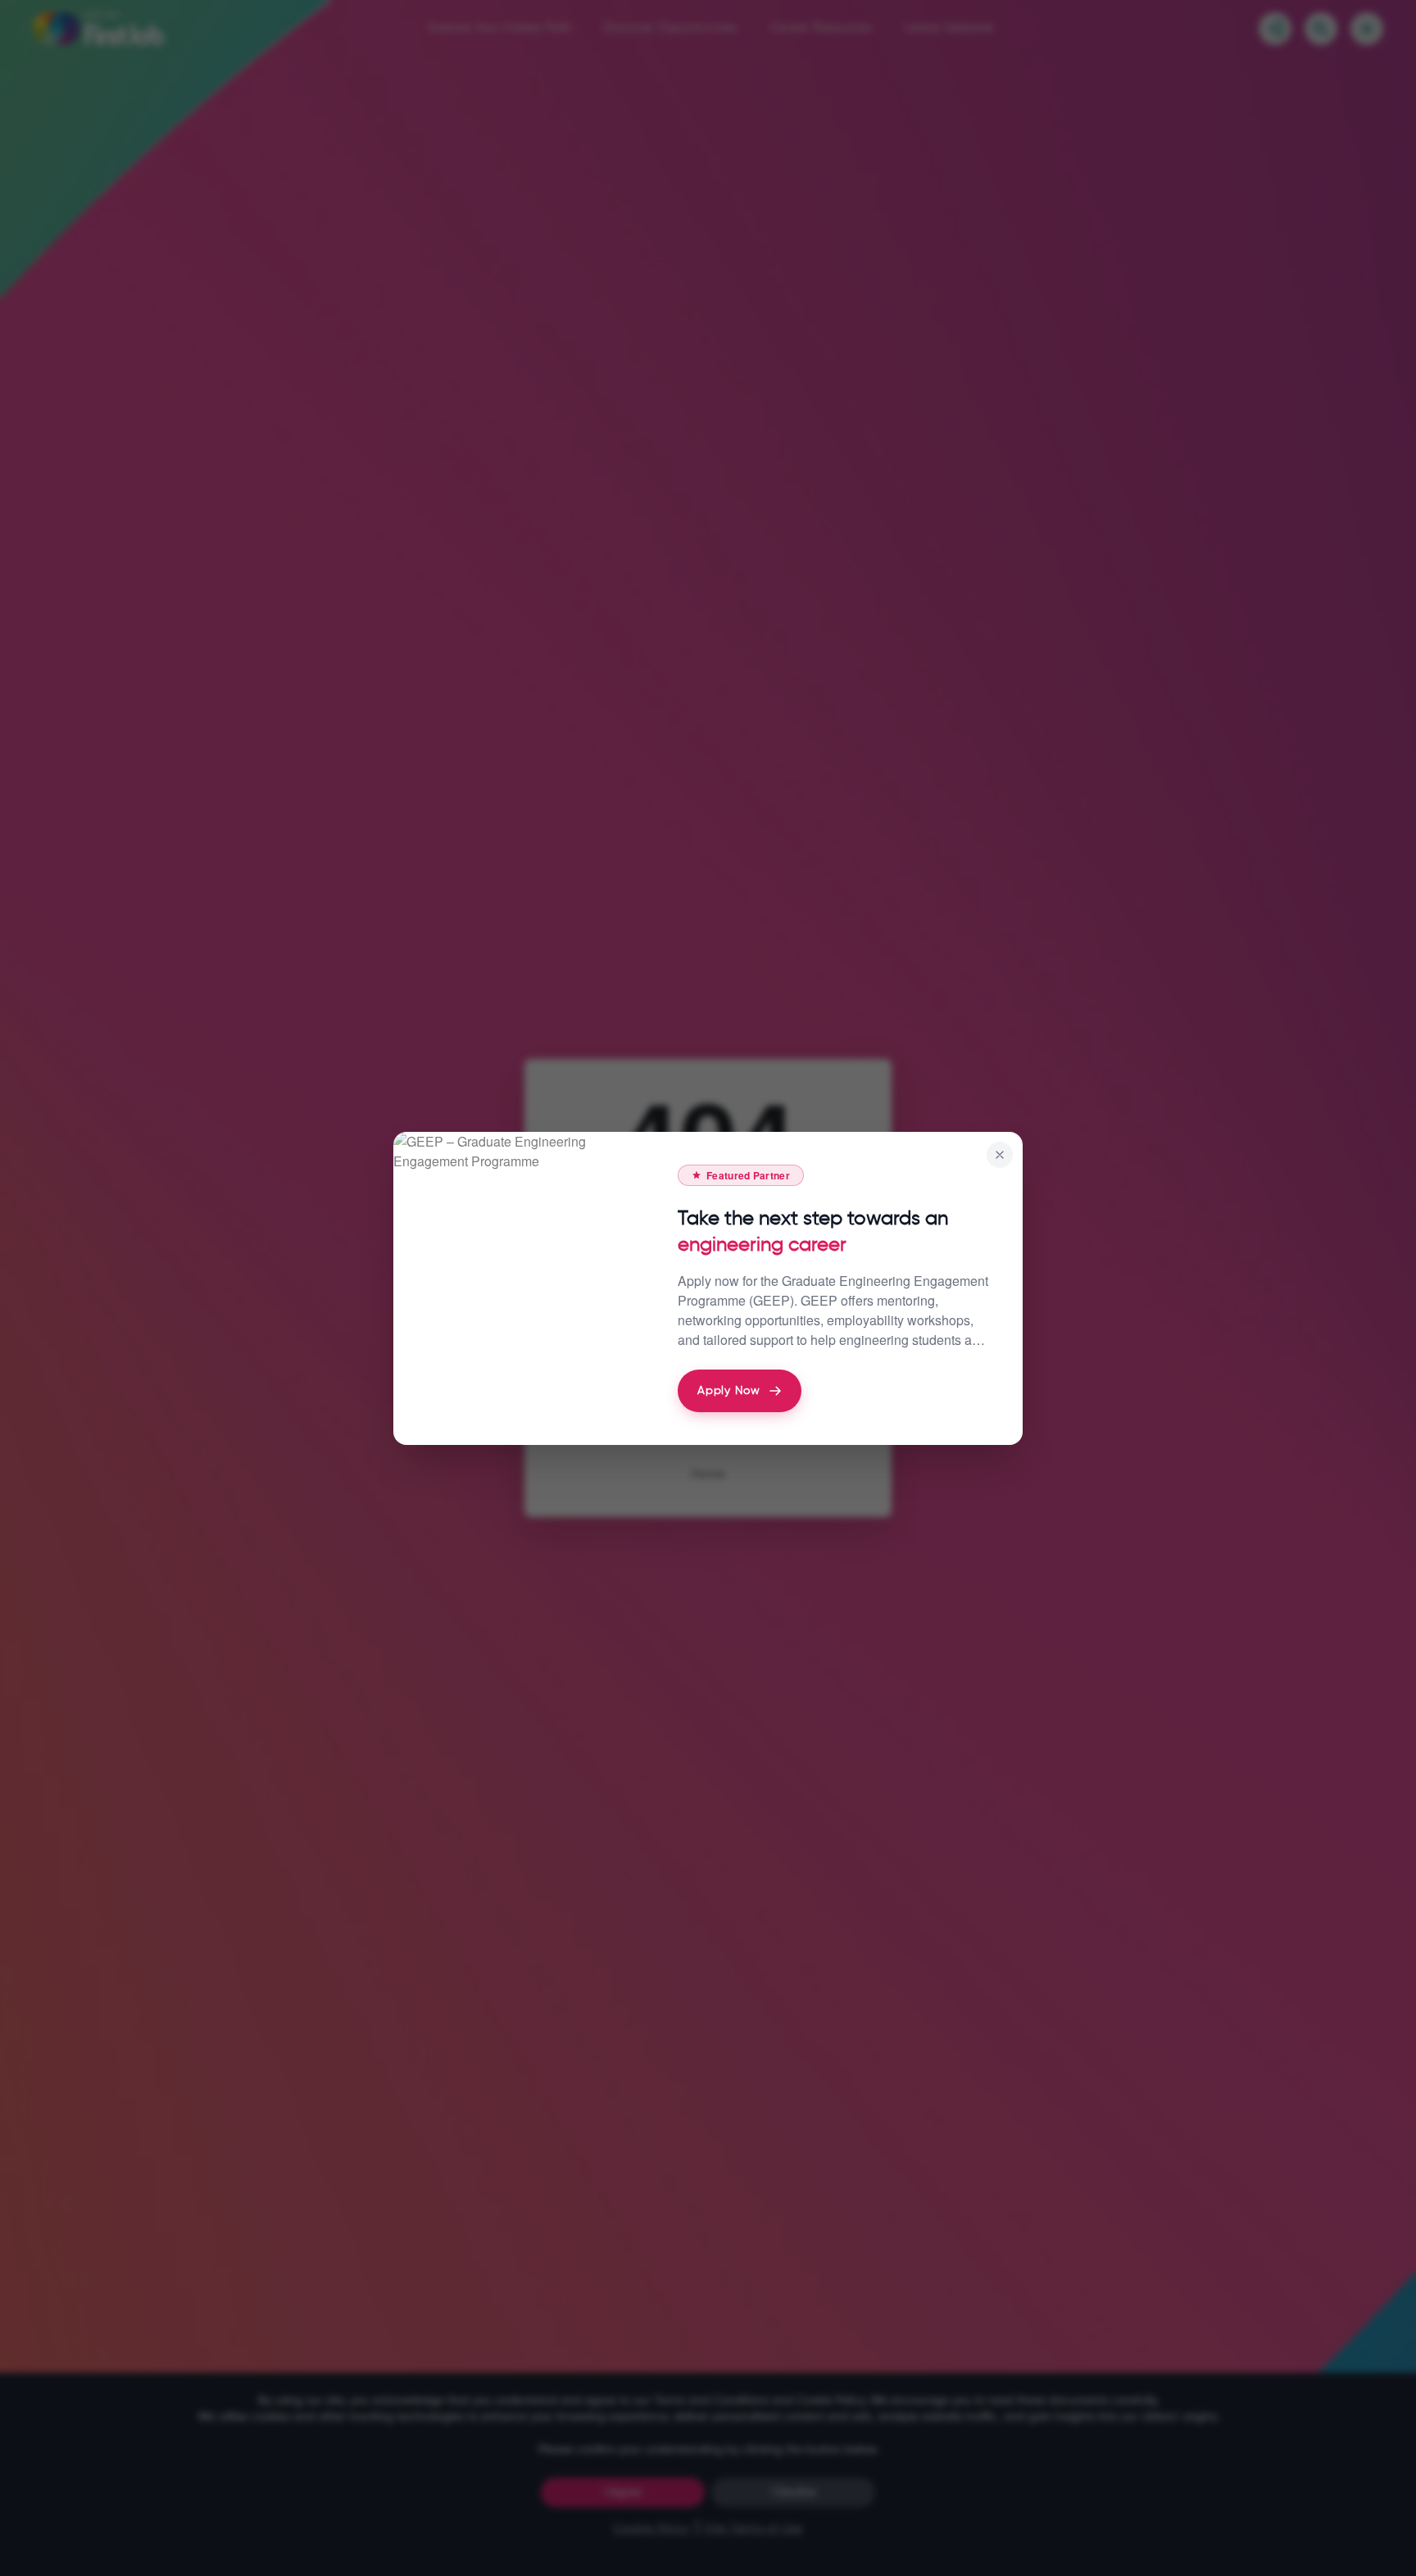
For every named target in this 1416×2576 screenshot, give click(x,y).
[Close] (1000, 1155)
